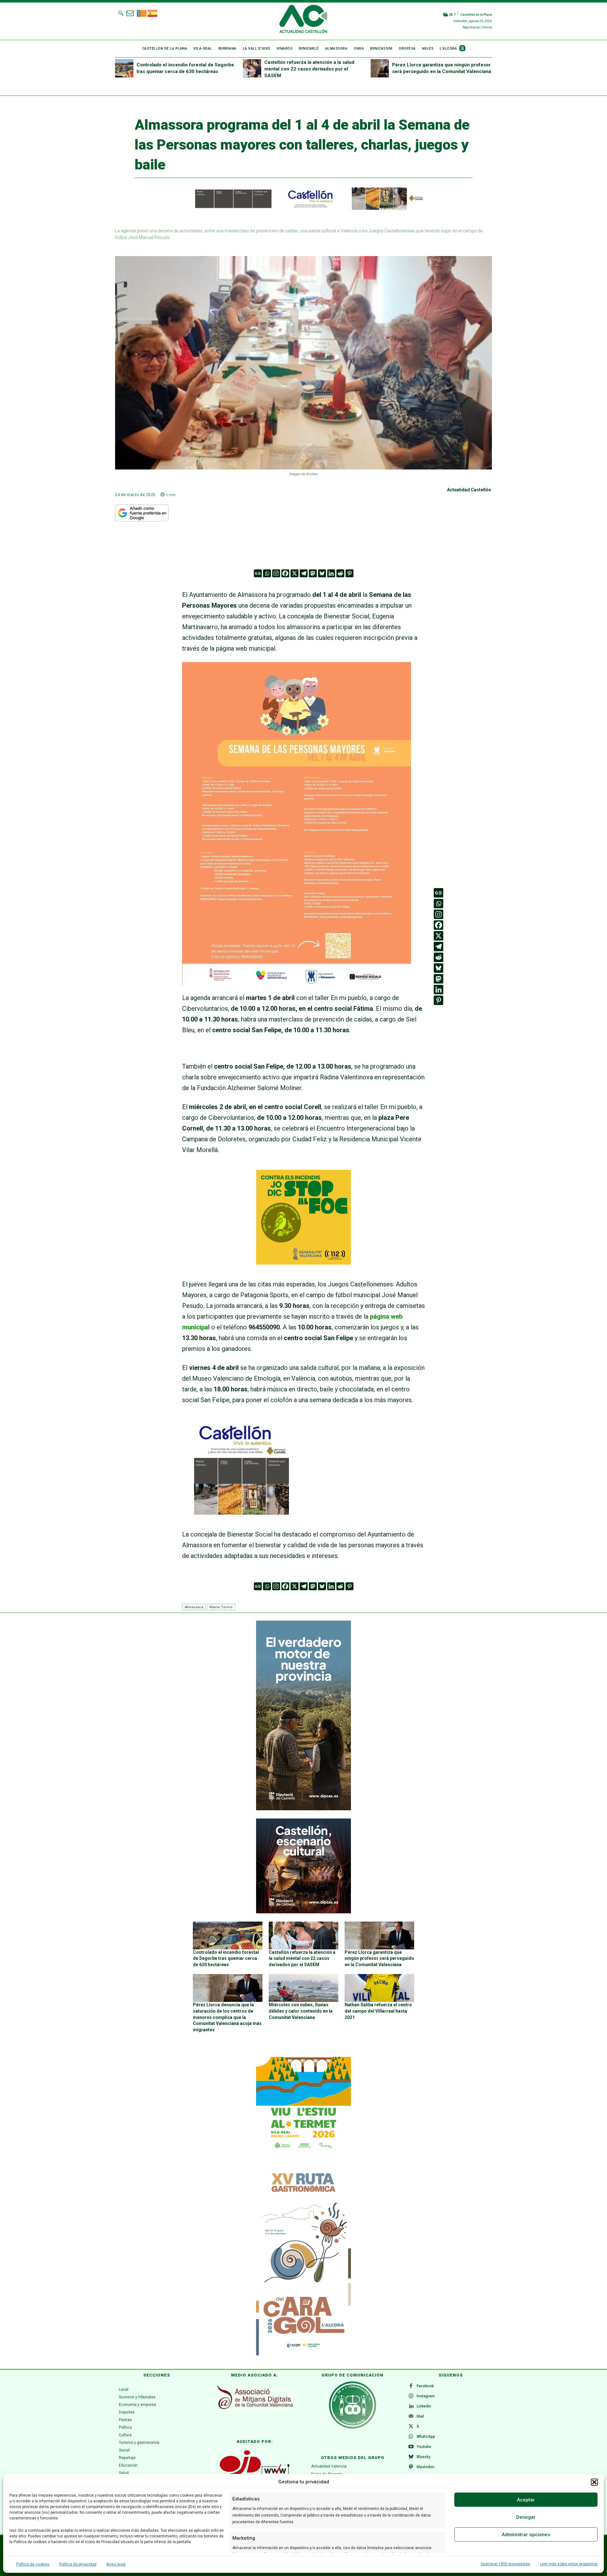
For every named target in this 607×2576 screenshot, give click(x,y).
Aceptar (526, 2500)
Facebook (425, 2386)
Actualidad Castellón (469, 490)
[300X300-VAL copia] (303, 1262)
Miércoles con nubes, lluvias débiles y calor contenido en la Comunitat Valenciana (301, 2011)
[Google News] (258, 573)
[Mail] (411, 2417)
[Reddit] (340, 573)
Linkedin (424, 2406)
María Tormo (221, 1607)
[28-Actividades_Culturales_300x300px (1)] (303, 1912)
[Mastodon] (313, 573)
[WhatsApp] (411, 2437)
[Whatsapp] (267, 573)
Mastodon (426, 2467)
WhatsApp (426, 2437)
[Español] (153, 13)
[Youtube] (411, 2447)
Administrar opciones (526, 2535)
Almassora (194, 1607)
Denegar (526, 2517)
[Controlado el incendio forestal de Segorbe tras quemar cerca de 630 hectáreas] (124, 68)
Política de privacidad (78, 2564)
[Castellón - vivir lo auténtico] (303, 208)
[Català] (142, 13)
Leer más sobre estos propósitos (569, 2564)
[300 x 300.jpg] (242, 1512)
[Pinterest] (349, 573)
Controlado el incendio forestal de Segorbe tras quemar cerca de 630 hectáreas (226, 1958)
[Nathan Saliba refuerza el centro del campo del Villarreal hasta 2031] (379, 1988)
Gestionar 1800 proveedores (505, 2564)
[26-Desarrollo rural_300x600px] (303, 1809)
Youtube (424, 2447)
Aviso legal (116, 2564)
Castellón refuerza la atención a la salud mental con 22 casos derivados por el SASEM (309, 69)
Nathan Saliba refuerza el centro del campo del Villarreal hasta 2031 (378, 2011)
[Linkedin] (331, 573)
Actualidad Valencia (329, 2466)
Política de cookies (33, 2564)
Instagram (426, 2396)
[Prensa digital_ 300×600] (303, 2260)
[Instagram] (276, 573)
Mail (420, 2416)
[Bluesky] (322, 573)
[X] (294, 573)
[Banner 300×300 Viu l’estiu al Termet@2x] (303, 2104)
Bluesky (423, 2457)
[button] (594, 2482)
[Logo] (303, 20)
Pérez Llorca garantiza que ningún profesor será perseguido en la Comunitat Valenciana (379, 1958)
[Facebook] (285, 573)
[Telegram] (304, 573)
